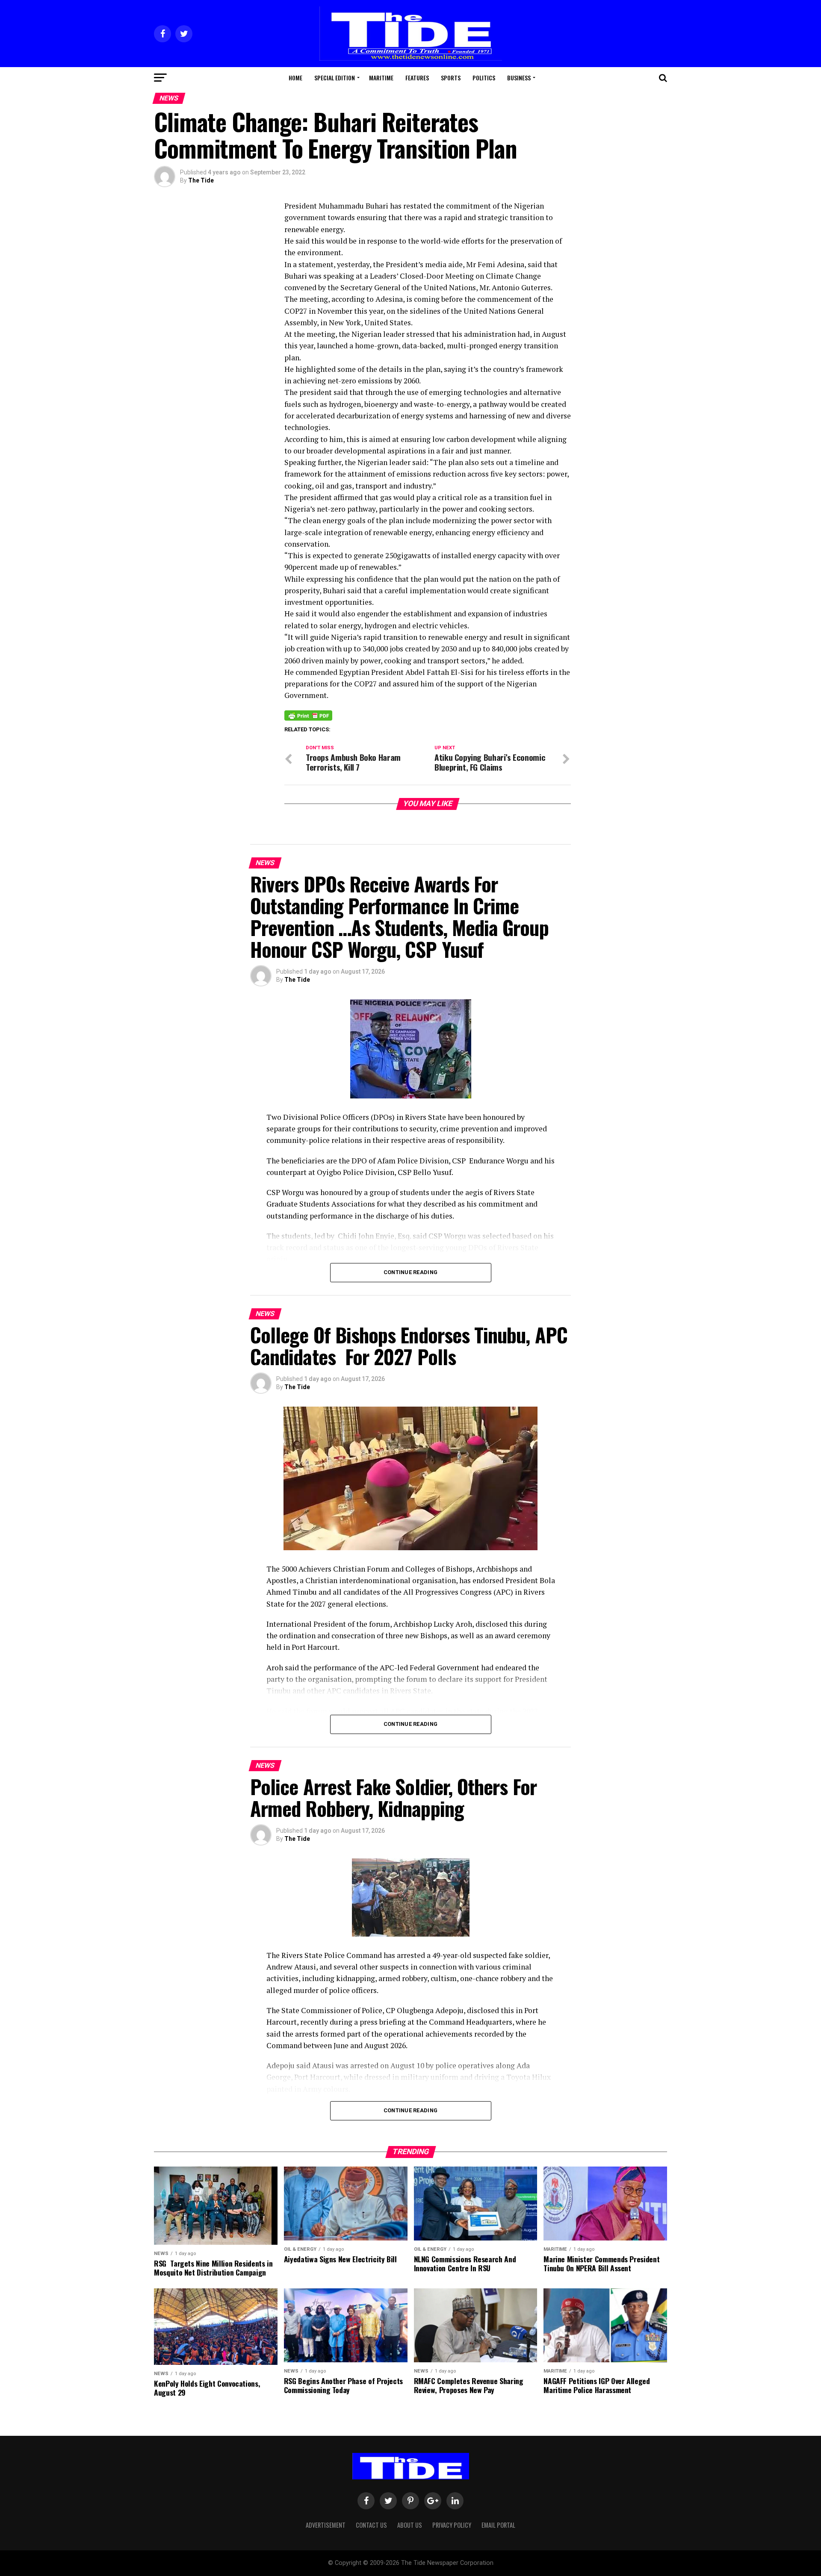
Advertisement (326, 2525)
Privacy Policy (452, 2525)
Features (417, 78)
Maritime (381, 78)
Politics (484, 78)
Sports (451, 78)
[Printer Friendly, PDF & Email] (308, 715)
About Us (410, 2525)
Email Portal (498, 2525)
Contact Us (371, 2525)
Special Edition (335, 78)
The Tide (201, 180)
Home (295, 78)
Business (519, 78)
